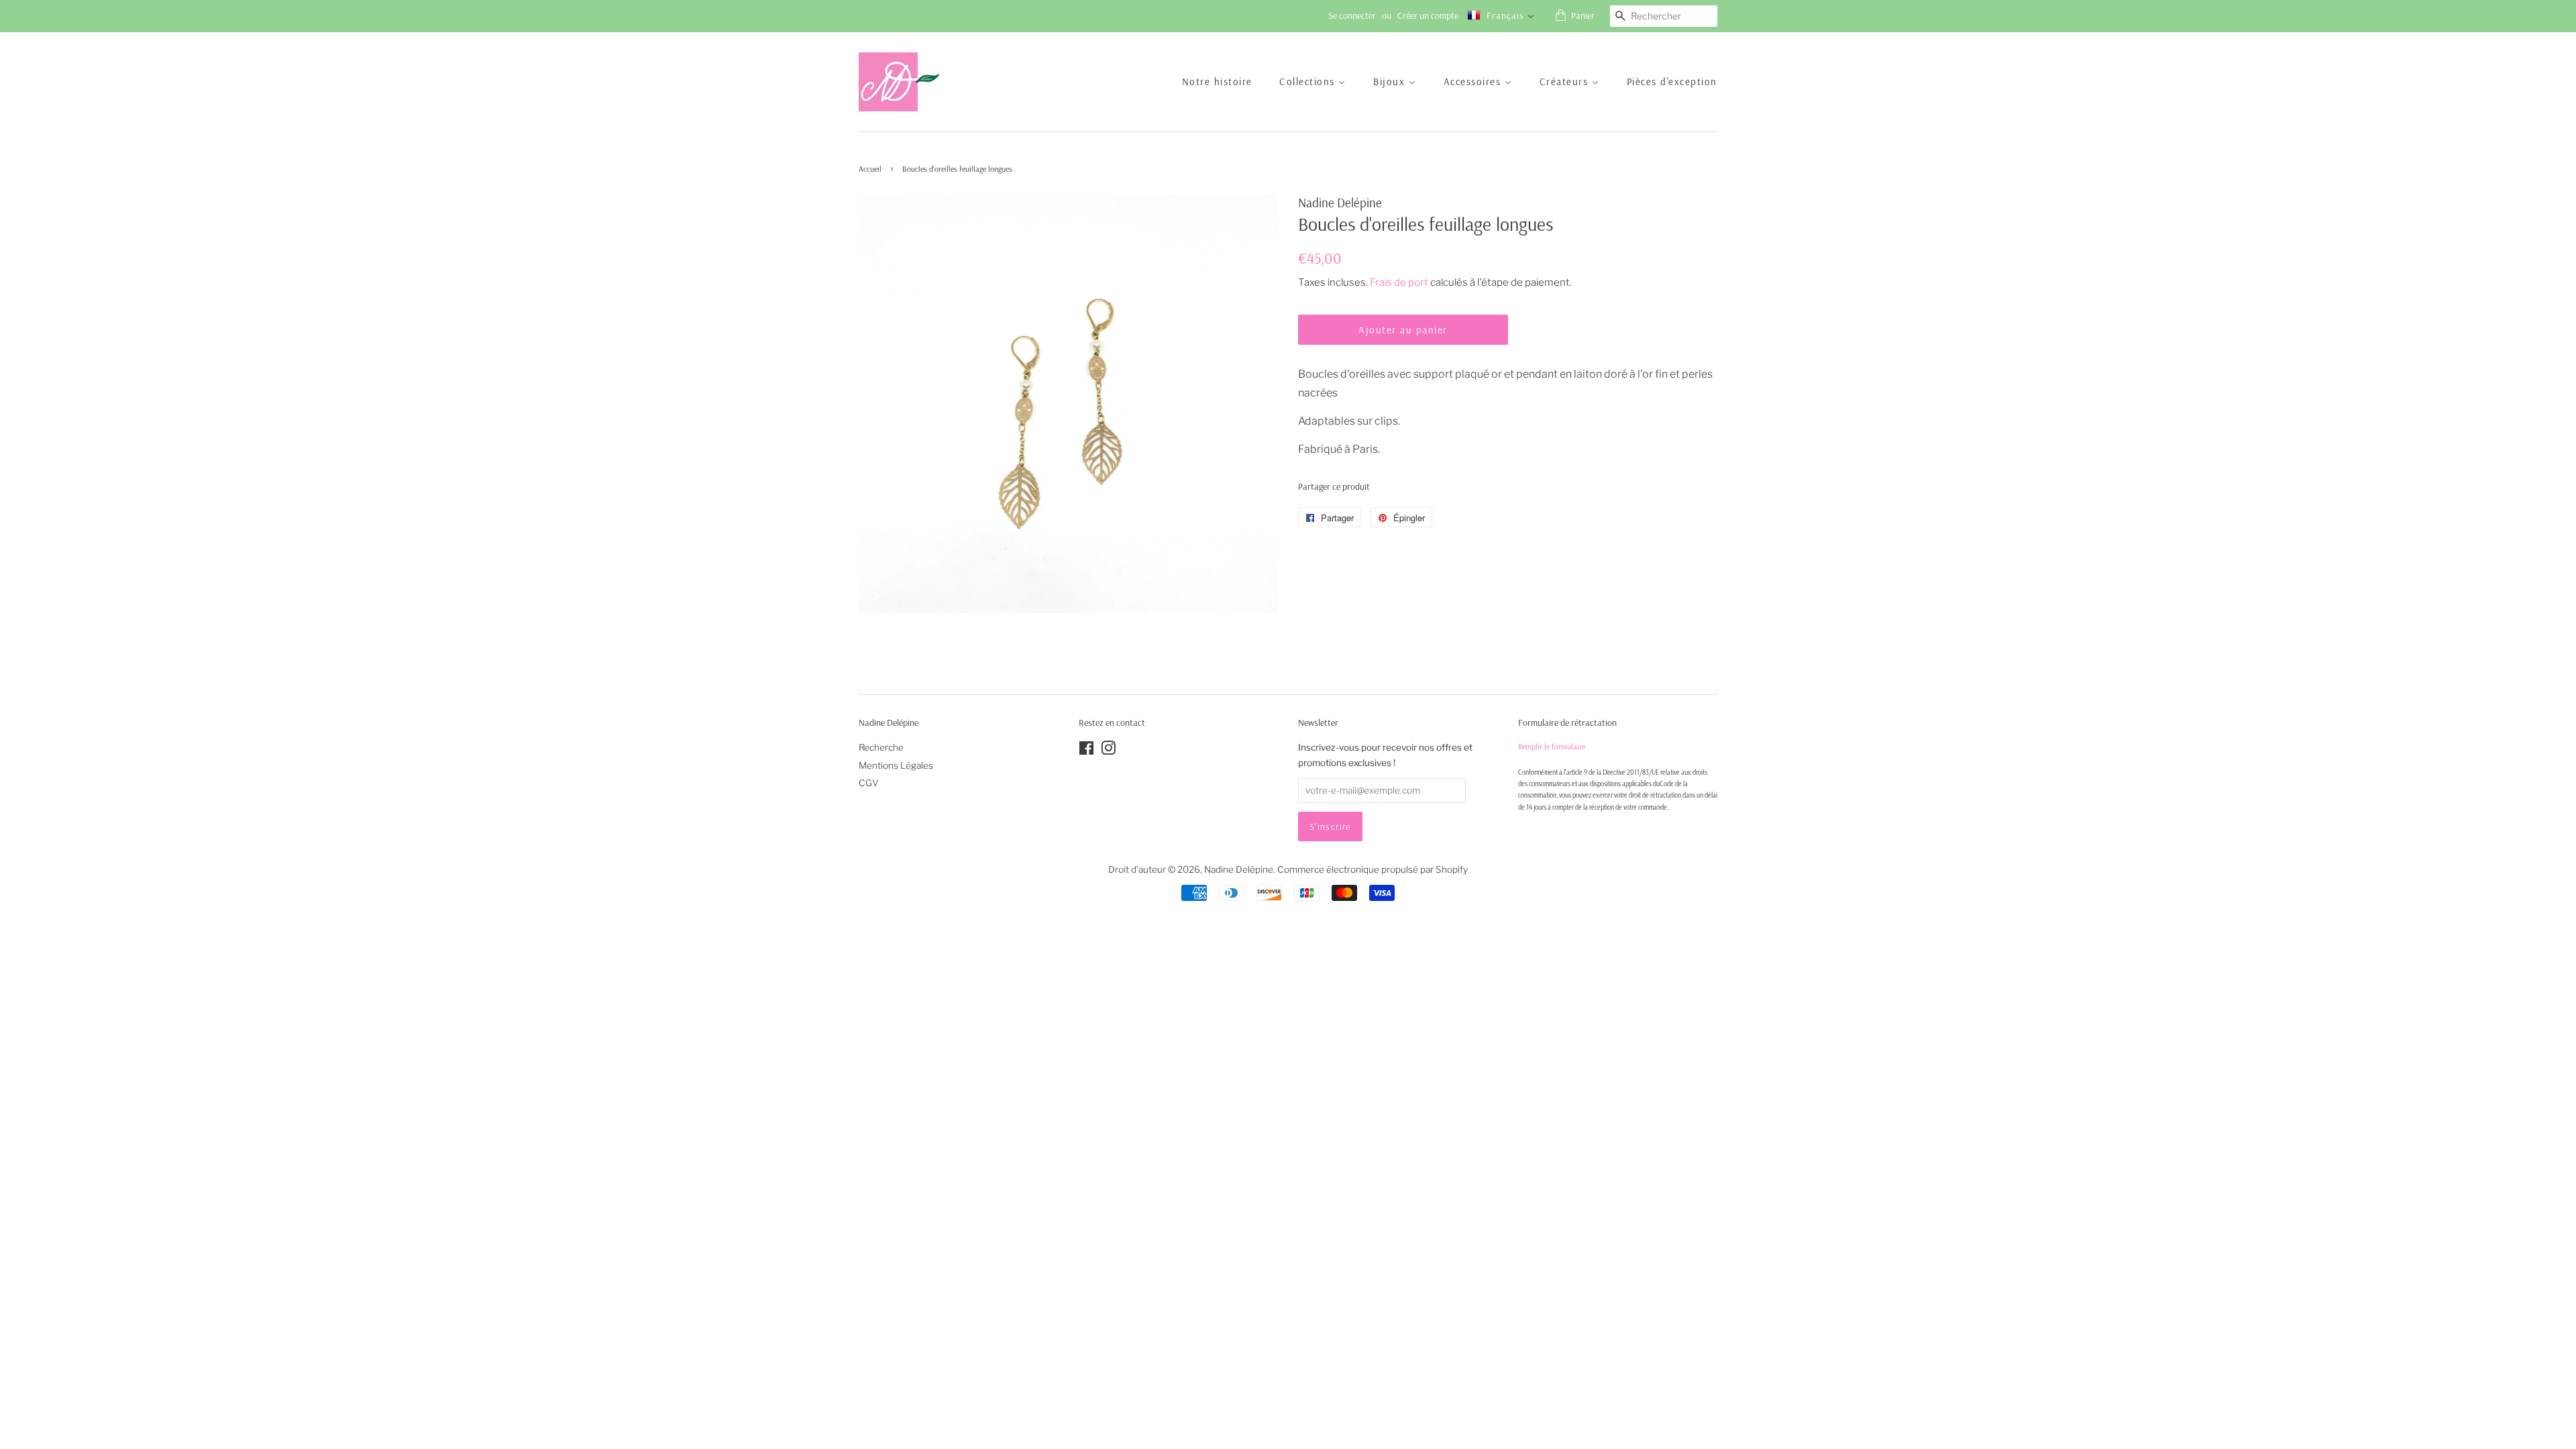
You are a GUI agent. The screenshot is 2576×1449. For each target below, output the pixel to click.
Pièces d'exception (1672, 82)
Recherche (881, 747)
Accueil (870, 169)
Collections (1309, 82)
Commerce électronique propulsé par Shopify (1373, 869)
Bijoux (1391, 82)
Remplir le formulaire (1552, 746)
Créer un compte (1428, 15)
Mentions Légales (896, 765)
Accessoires (1474, 82)
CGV (869, 783)
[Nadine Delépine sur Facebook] (1086, 751)
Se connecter (1352, 15)
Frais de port (1399, 282)
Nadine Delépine (1239, 869)
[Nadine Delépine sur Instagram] (1108, 751)
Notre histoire (1217, 82)
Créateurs (1566, 82)
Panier (1583, 15)
